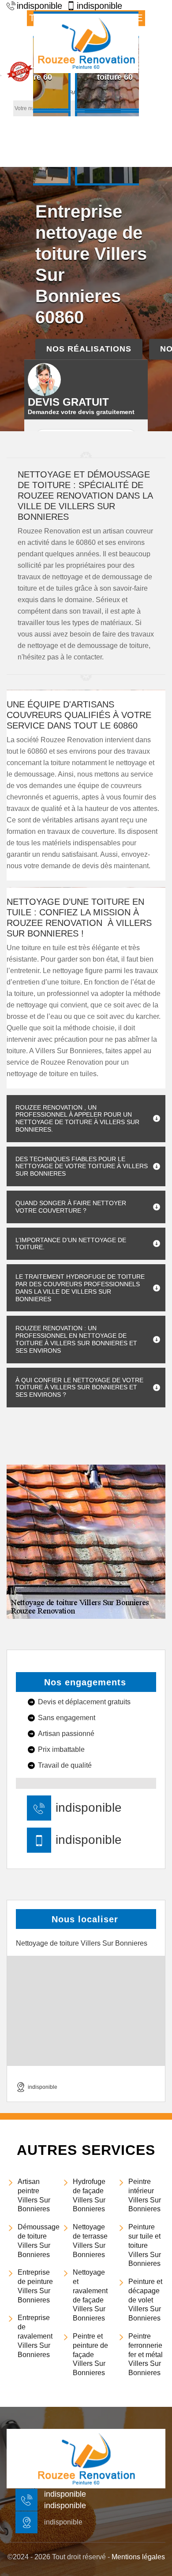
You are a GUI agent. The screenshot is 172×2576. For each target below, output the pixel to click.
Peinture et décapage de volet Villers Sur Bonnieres (145, 2300)
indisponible (89, 1808)
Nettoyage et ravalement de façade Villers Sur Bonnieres (90, 2295)
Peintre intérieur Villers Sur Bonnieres (145, 2195)
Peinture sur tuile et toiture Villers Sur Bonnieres (145, 2245)
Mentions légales (138, 2557)
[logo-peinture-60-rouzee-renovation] (86, 42)
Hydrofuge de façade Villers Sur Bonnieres (89, 2195)
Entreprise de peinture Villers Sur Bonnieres (35, 2286)
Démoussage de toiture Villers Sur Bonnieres (36, 2241)
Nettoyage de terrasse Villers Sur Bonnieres (90, 2241)
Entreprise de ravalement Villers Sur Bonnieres (35, 2336)
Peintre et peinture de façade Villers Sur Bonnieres (90, 2354)
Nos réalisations (89, 349)
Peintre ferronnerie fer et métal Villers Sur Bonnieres (146, 2354)
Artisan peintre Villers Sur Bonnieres (34, 2195)
